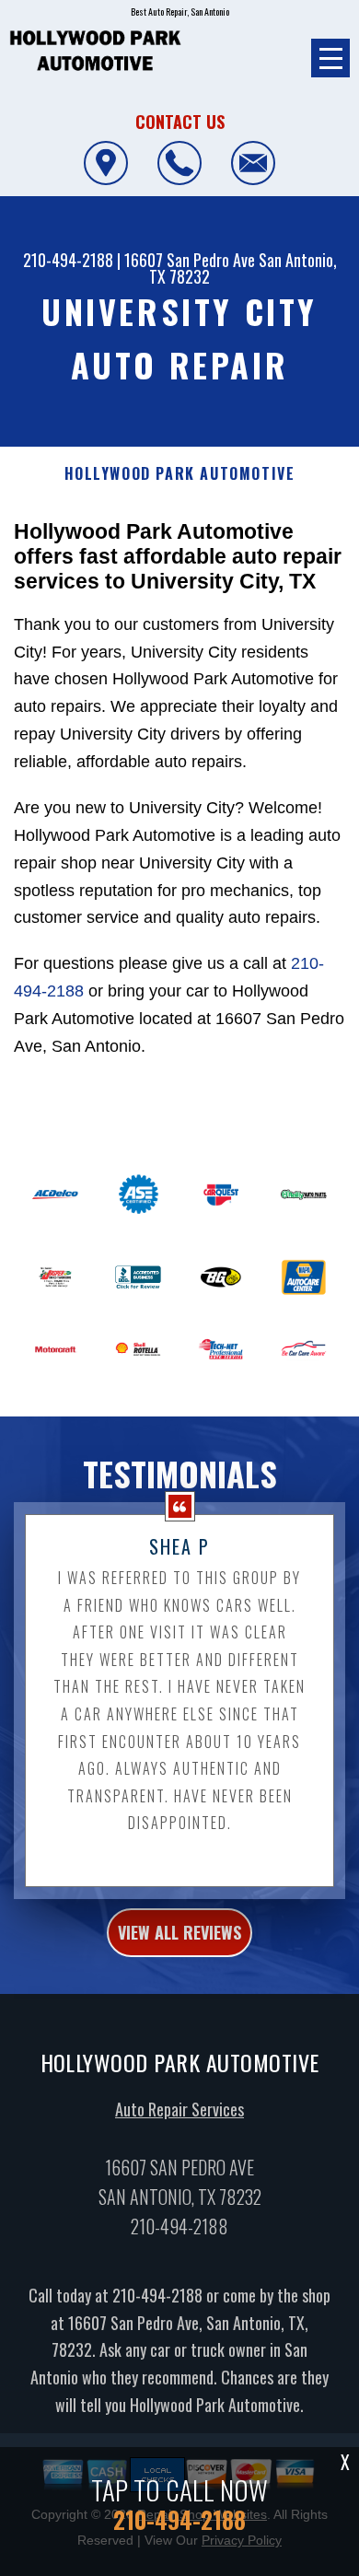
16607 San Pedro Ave (190, 260)
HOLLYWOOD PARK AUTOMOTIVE (180, 474)
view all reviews (179, 1932)
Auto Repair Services (179, 2109)
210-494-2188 (68, 260)
